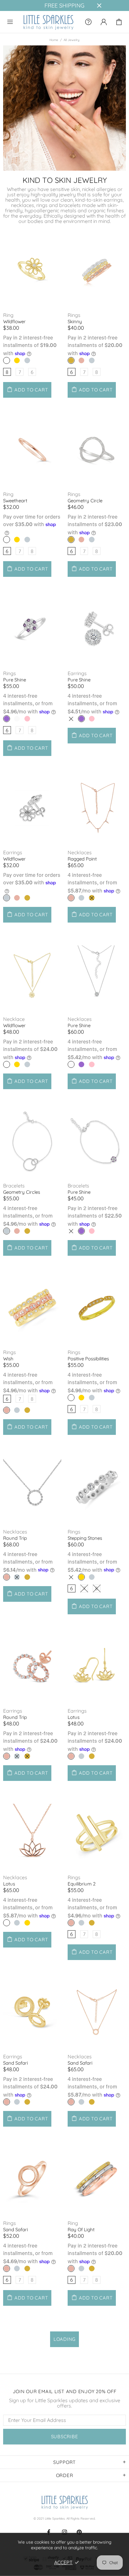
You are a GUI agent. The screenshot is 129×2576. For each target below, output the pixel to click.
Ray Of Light (81, 2229)
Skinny (75, 321)
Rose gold (7, 360)
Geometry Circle (85, 501)
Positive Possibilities (88, 1359)
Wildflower (14, 321)
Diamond (17, 719)
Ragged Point (82, 859)
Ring (8, 315)
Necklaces (80, 853)
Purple (7, 719)
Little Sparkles (48, 22)
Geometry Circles (22, 1192)
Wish (8, 1359)
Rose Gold (81, 360)
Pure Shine (15, 680)
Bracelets (14, 1186)
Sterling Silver (92, 360)
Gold (17, 360)
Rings (74, 315)
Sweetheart (15, 501)
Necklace (14, 1019)
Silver (27, 360)
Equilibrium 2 (82, 1884)
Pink (27, 719)
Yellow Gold (71, 360)
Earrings (77, 673)
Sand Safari (15, 2063)
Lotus (74, 1717)
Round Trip (15, 1538)
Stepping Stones (85, 1538)
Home (54, 40)
